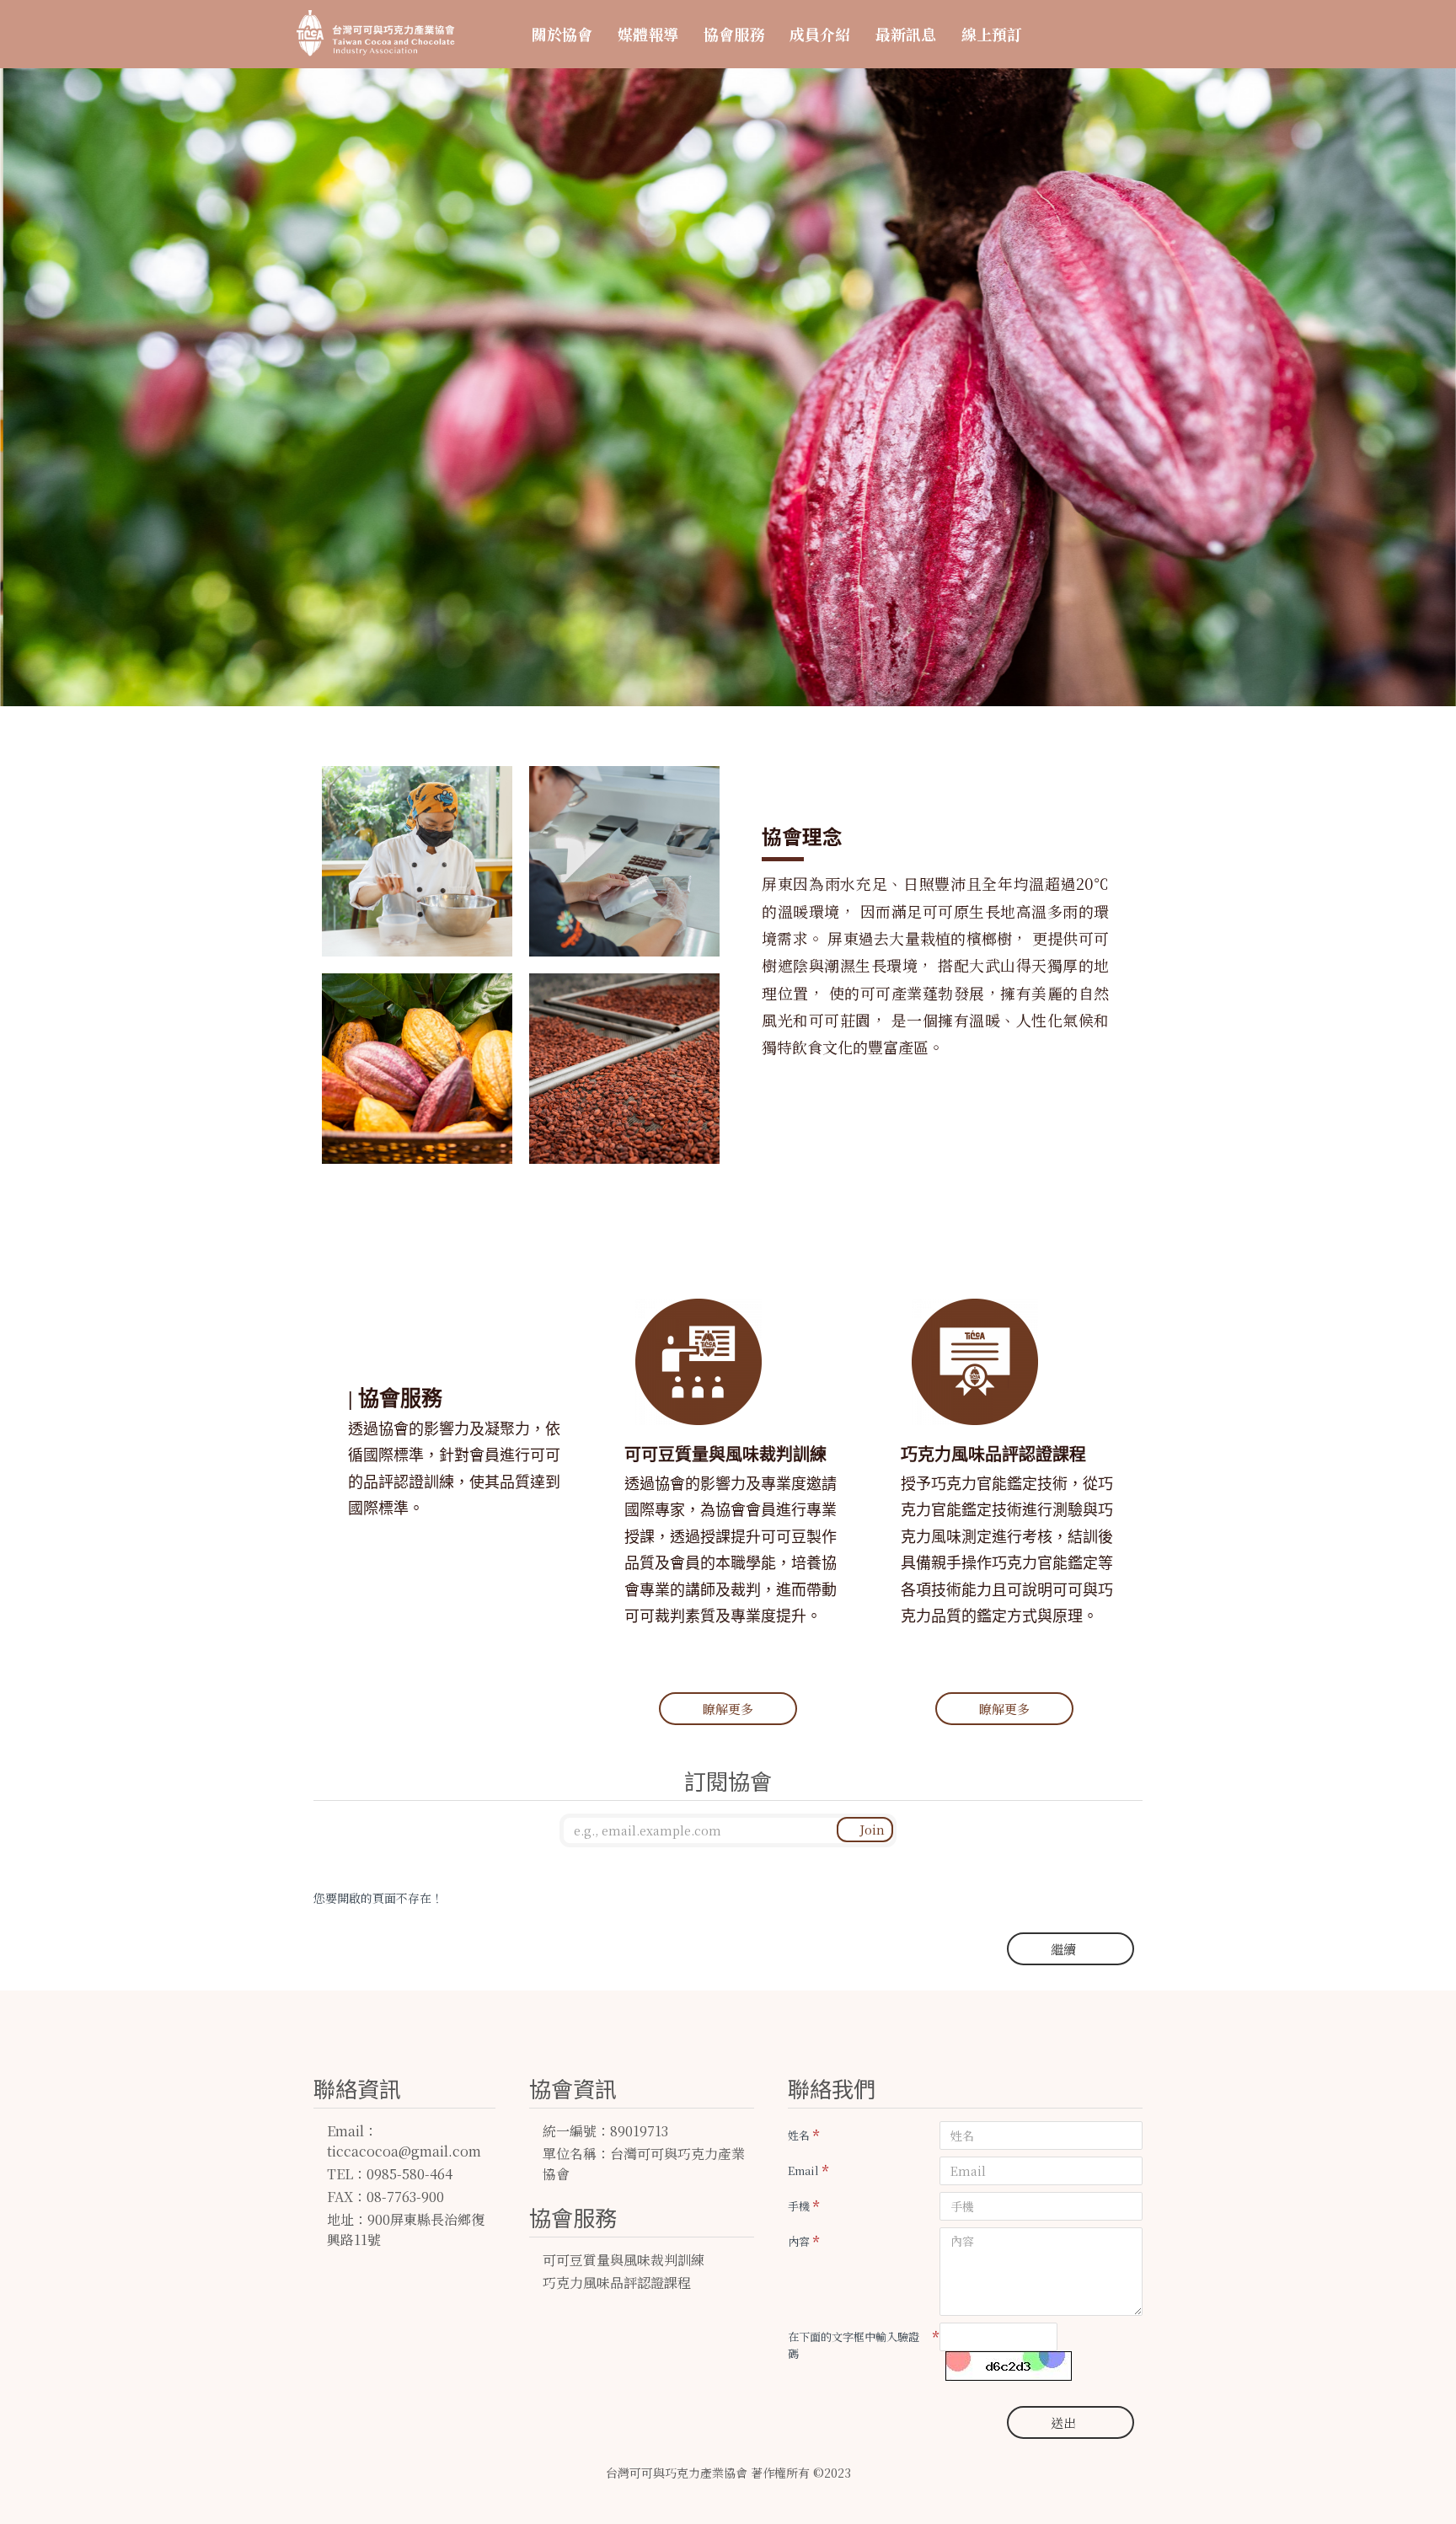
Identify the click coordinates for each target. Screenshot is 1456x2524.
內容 (799, 2241)
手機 (799, 2206)
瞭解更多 (728, 1709)
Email (803, 2170)
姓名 (799, 2135)
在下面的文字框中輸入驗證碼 (854, 2345)
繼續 (1063, 1949)
